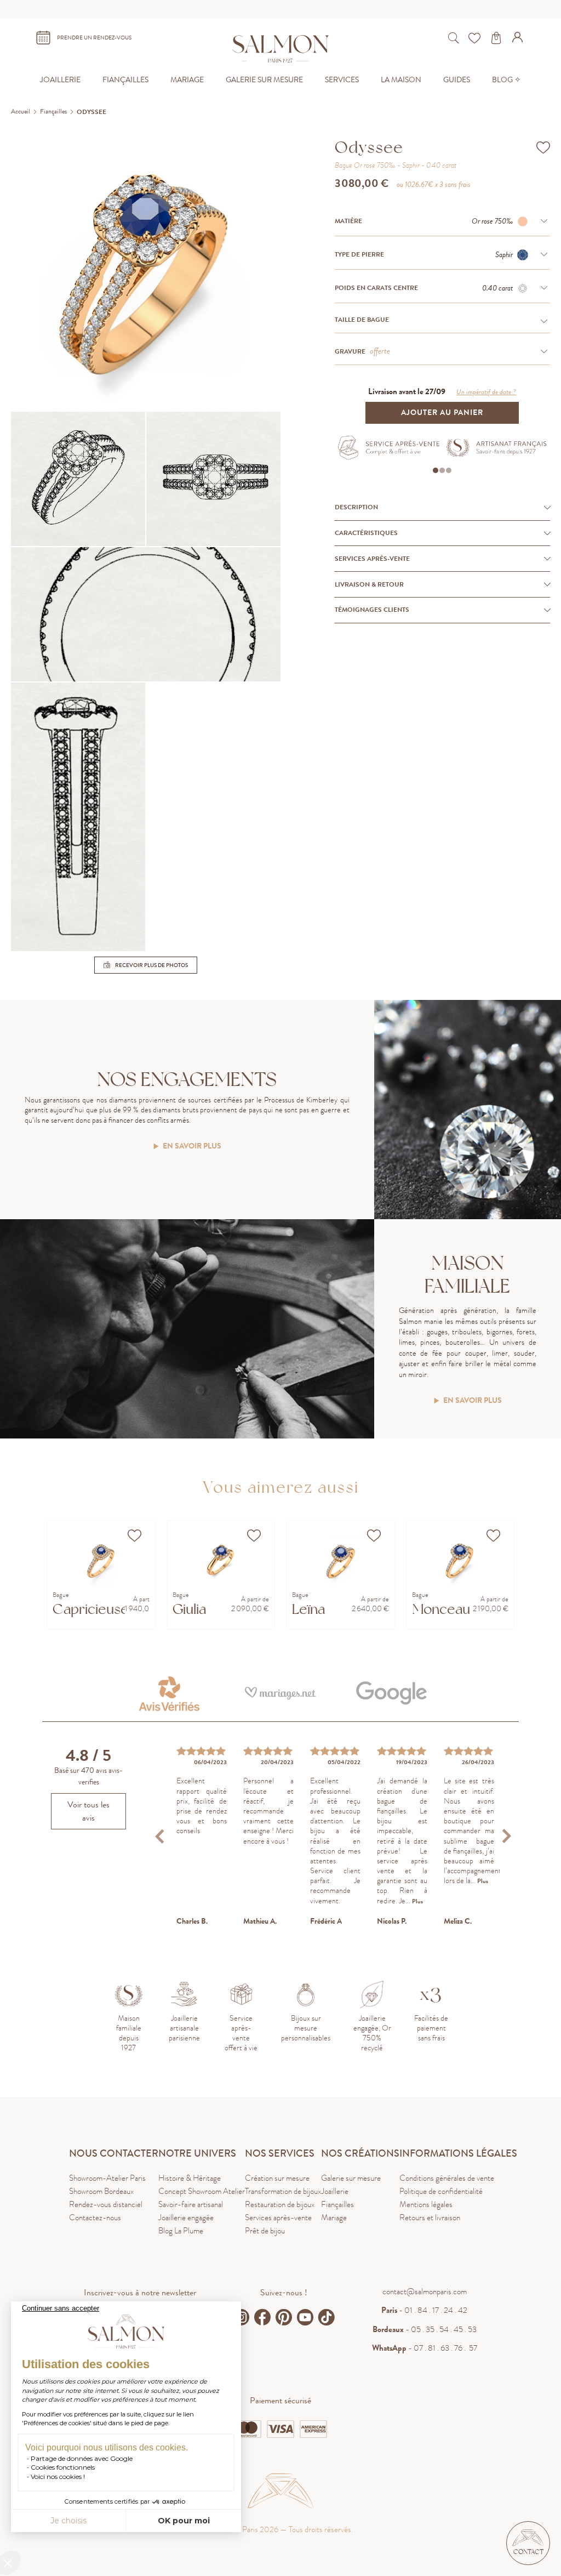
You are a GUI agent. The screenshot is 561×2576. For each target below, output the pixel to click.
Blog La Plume (181, 2231)
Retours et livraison (430, 2217)
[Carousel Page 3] (449, 470)
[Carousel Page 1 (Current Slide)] (436, 470)
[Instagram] (241, 2317)
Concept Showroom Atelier (202, 2191)
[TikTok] (327, 2317)
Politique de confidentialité (441, 2191)
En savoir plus (192, 1147)
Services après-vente (278, 2217)
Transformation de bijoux (283, 2191)
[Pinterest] (284, 2317)
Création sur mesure (277, 2178)
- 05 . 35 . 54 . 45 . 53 (425, 2329)
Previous (161, 1836)
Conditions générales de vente (447, 2178)
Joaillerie (335, 2191)
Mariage (334, 2217)
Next (506, 1836)
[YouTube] (305, 2317)
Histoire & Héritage (190, 2178)
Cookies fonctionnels (63, 2467)
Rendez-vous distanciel (106, 2204)
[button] (528, 2543)
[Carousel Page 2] (442, 470)
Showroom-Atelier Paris (107, 2178)
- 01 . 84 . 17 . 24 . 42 (424, 2310)
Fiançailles (337, 2204)
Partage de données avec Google (82, 2458)
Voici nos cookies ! (58, 2477)
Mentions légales (426, 2204)
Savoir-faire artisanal (191, 2204)
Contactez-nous (95, 2217)
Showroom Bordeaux (101, 2191)
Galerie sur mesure (351, 2178)
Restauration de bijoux (280, 2204)
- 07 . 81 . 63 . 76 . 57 (425, 2348)
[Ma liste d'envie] (476, 38)
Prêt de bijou (265, 2231)
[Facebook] (262, 2317)
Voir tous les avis (88, 1811)
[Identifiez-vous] (519, 39)
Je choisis (68, 2521)
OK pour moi (184, 2521)
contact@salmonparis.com (425, 2291)
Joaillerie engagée (186, 2217)
